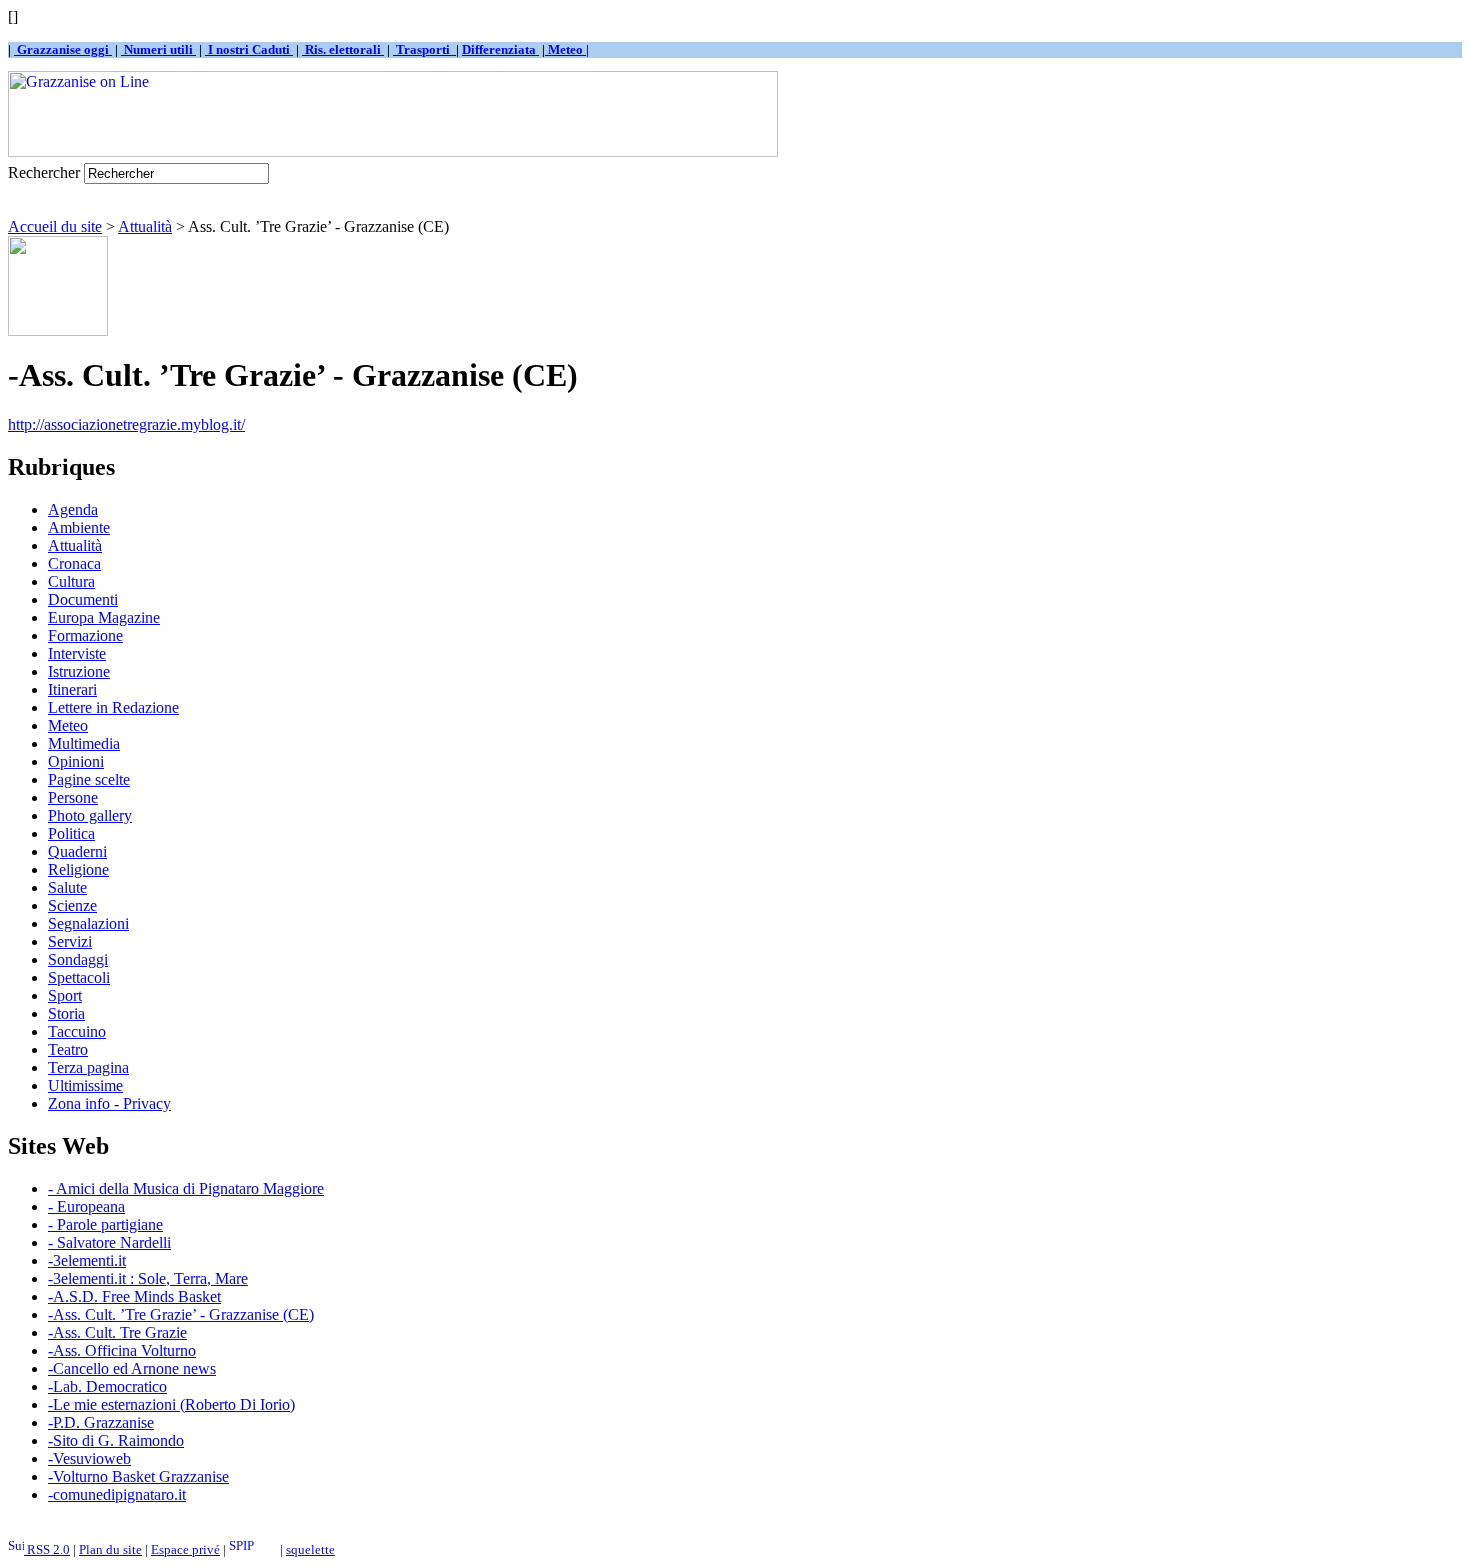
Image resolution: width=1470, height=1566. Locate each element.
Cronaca (74, 563)
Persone (73, 797)
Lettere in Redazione (113, 707)
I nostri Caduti (249, 49)
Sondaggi (78, 959)
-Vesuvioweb (89, 1458)
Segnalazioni (88, 923)
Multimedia (84, 743)
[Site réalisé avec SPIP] (253, 1549)
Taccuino (77, 1031)
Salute (67, 887)
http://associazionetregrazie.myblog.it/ (126, 424)
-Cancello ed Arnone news (132, 1368)
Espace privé (185, 1549)
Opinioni (76, 761)
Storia (66, 1013)
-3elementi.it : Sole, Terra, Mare (148, 1278)
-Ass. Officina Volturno (122, 1350)
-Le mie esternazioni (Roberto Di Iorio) (171, 1404)
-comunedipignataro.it (117, 1494)
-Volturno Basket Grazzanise (138, 1476)
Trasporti (424, 49)
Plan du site (110, 1549)
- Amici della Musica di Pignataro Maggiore (186, 1188)
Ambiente (79, 527)
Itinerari (72, 689)
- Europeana (86, 1206)
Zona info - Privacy (109, 1103)
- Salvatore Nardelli (109, 1242)
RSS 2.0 (47, 1549)
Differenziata (500, 49)
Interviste (77, 653)
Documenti (83, 599)
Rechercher (44, 172)
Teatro (68, 1049)
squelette (310, 1549)
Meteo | (567, 49)
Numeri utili (158, 49)
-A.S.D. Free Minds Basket (134, 1296)
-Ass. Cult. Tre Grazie (117, 1332)
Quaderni (77, 851)
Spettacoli (79, 977)
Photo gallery (90, 815)
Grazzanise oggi (63, 49)
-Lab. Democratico (107, 1386)
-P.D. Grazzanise (101, 1422)
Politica (71, 833)
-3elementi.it (87, 1260)
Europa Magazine (104, 617)
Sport (65, 995)
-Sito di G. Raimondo (116, 1440)
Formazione (85, 635)
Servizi (70, 941)
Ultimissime (85, 1085)
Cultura (71, 581)
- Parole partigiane (105, 1224)
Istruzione (79, 671)
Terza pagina (88, 1067)
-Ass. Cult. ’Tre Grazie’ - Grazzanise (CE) (181, 1314)
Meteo (68, 725)
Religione (78, 869)
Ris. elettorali (343, 49)
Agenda (73, 509)
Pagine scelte (89, 779)
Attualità (145, 226)
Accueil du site (55, 226)
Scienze (72, 905)
